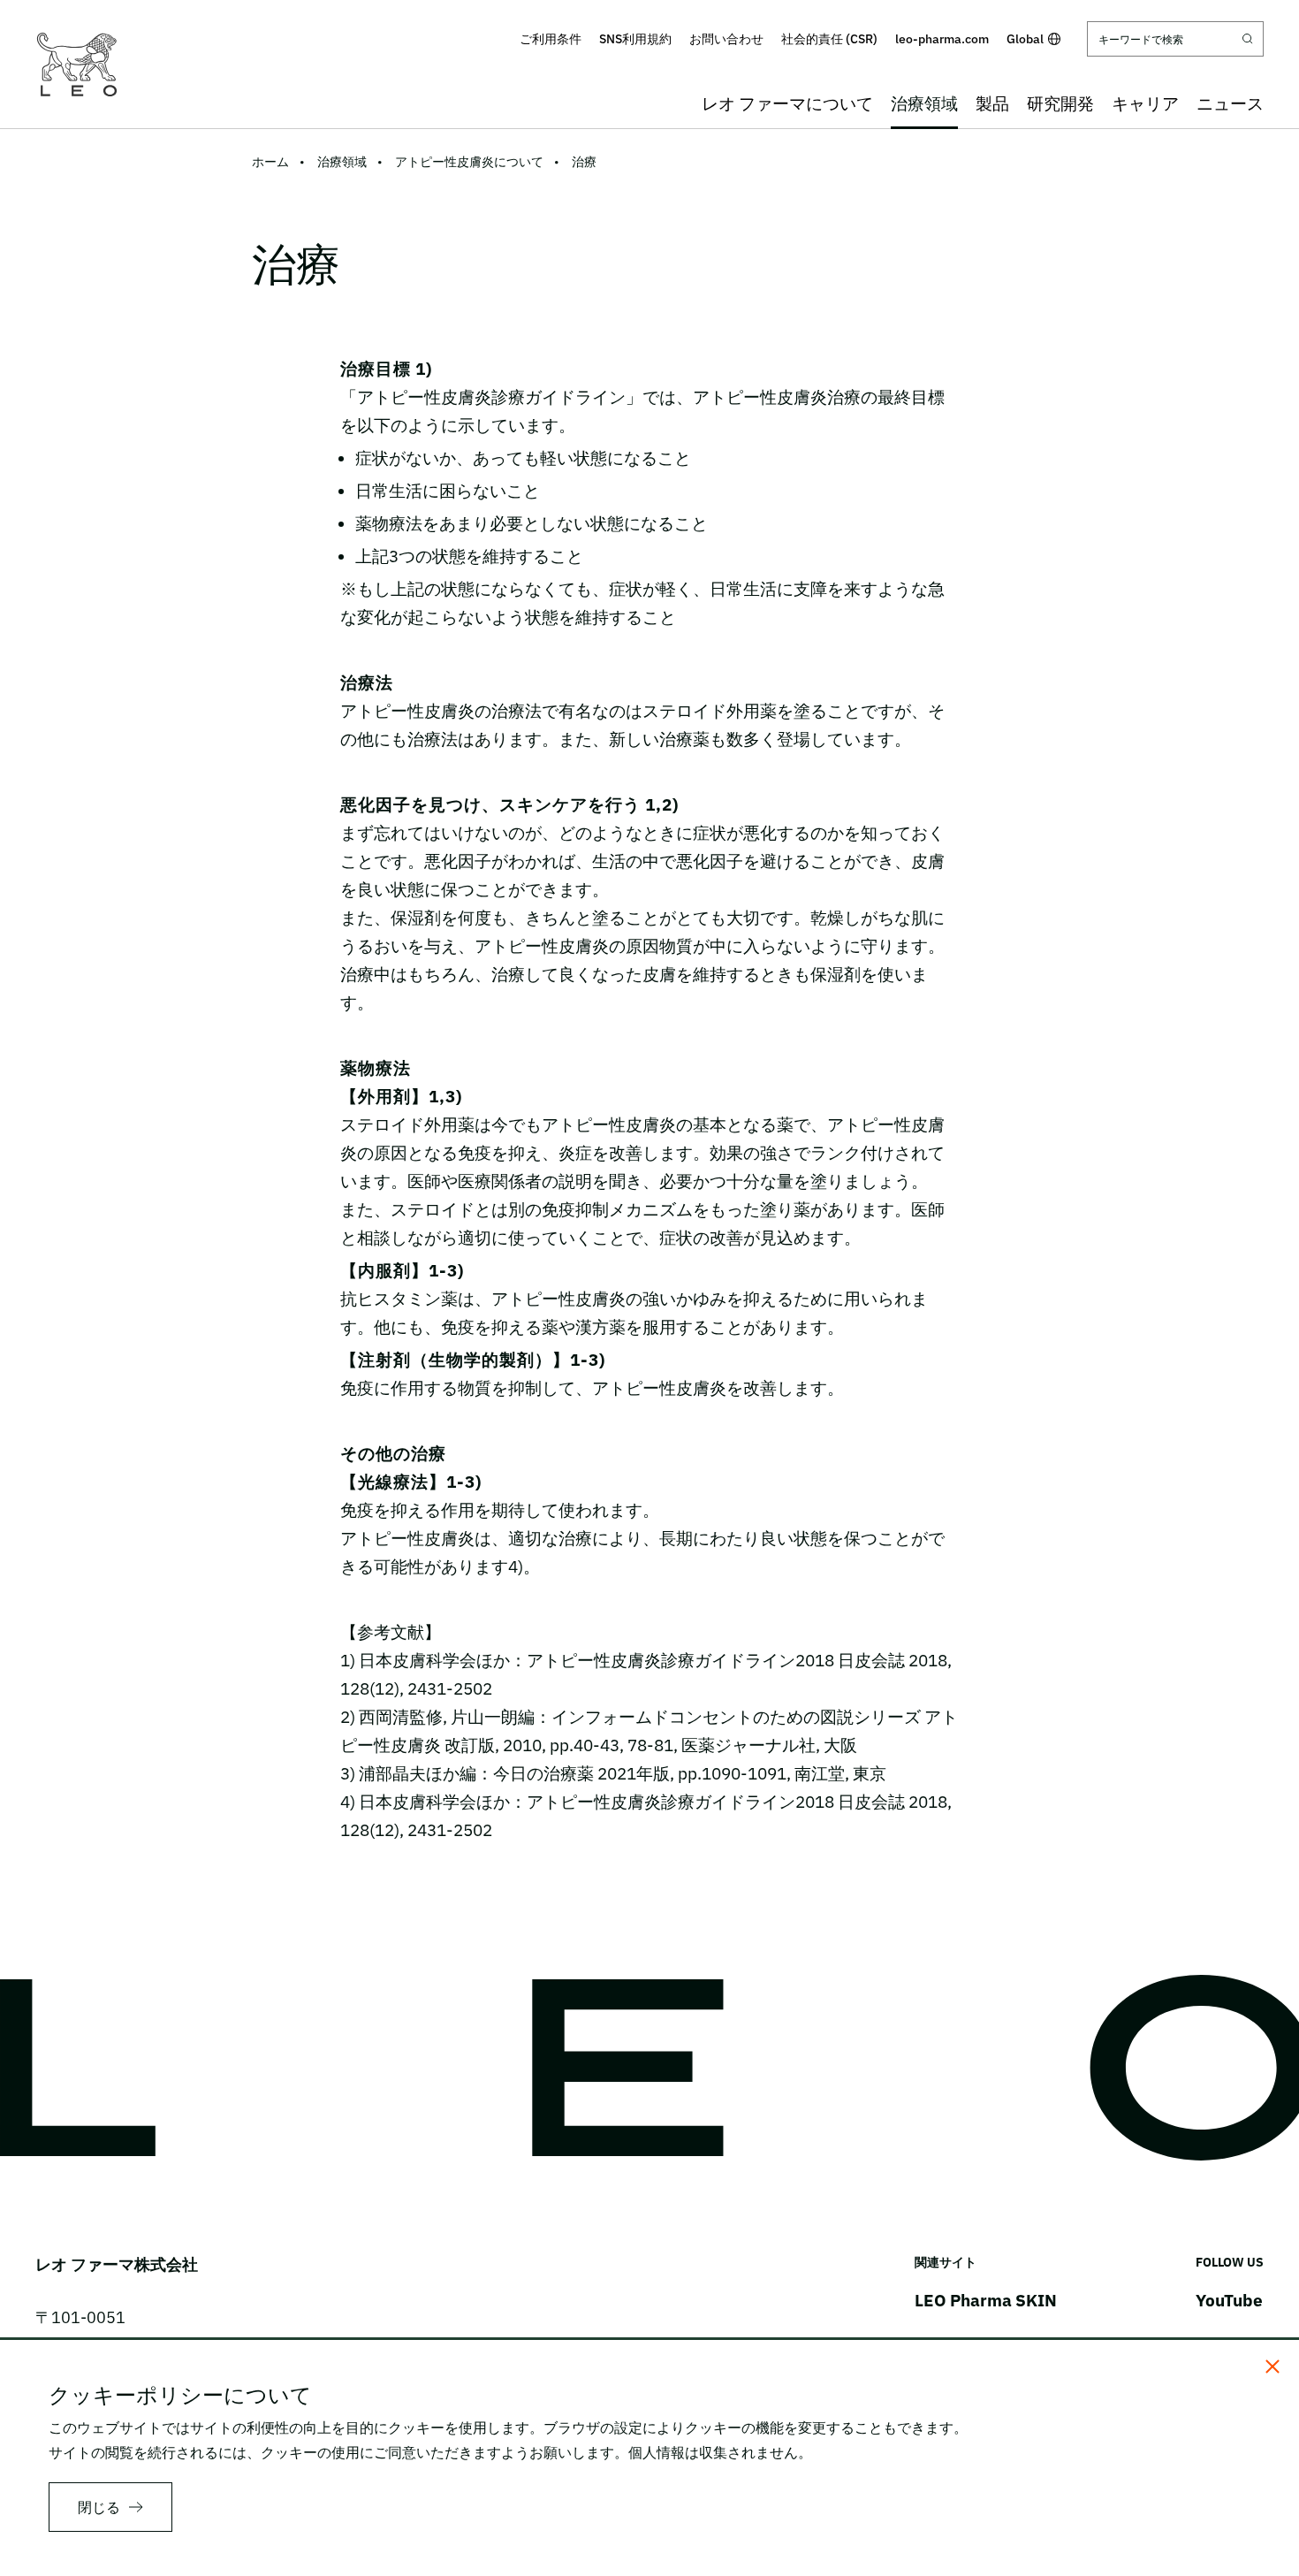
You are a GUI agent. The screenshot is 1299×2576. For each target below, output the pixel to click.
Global (1025, 39)
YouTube (1229, 2300)
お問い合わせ (726, 39)
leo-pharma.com (942, 39)
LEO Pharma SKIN (986, 2300)
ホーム (270, 162)
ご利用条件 (551, 39)
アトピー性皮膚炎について (469, 162)
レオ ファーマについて (787, 103)
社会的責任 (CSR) (829, 39)
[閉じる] (1272, 2366)
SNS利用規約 (635, 39)
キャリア (1145, 103)
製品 (992, 103)
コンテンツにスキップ (649, 12)
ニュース (1230, 103)
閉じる (99, 2507)
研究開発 (1060, 103)
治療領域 (924, 103)
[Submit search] (1248, 39)
